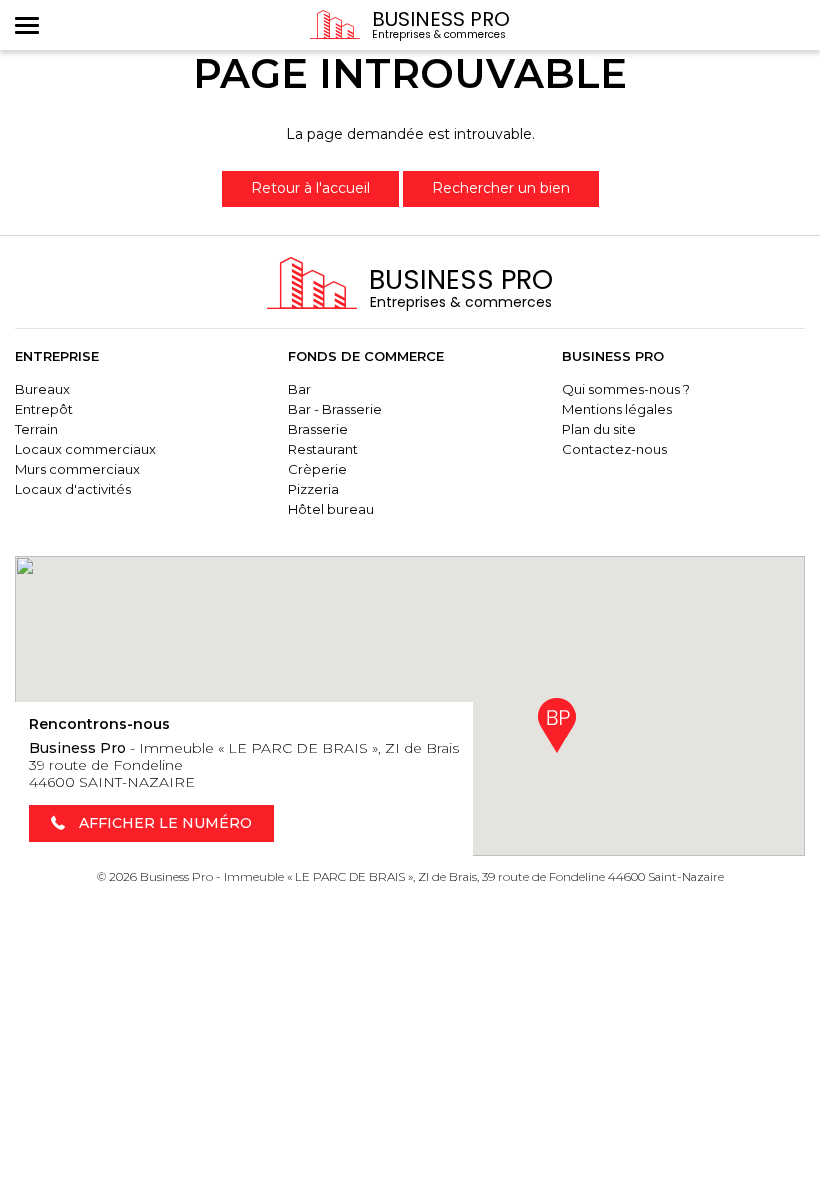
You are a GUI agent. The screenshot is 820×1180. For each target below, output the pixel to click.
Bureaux (42, 389)
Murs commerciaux (77, 469)
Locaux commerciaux (85, 449)
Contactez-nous (614, 449)
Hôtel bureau (331, 509)
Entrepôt (44, 409)
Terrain (36, 429)
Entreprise (57, 356)
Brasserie (318, 429)
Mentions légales (617, 409)
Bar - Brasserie (335, 409)
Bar (299, 389)
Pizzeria (313, 489)
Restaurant (323, 449)
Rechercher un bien (501, 188)
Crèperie (317, 469)
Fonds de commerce (366, 356)
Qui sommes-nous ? (626, 389)
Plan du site (599, 429)
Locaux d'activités (73, 489)
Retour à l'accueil (310, 188)
